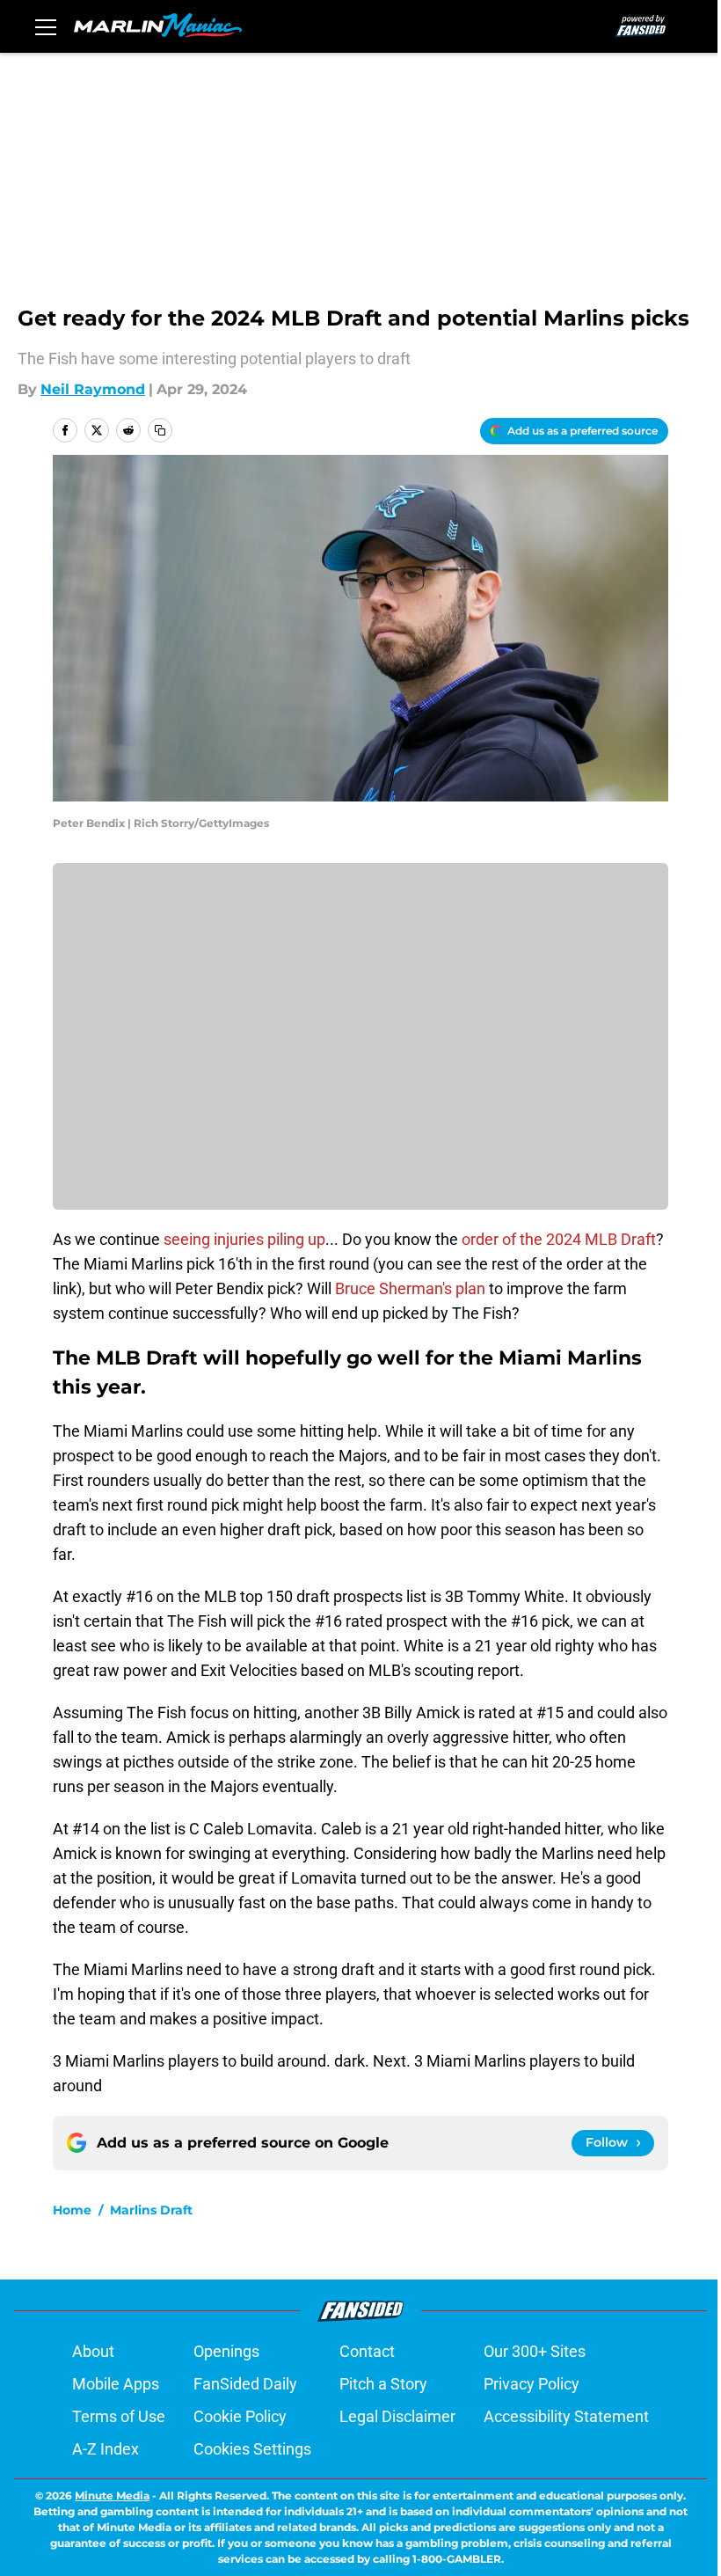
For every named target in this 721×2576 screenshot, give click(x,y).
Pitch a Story (383, 2384)
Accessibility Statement (566, 2416)
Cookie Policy (240, 2416)
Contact (367, 2351)
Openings (226, 2351)
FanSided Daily (245, 2384)
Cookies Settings (252, 2449)
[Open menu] (46, 26)
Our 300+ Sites (535, 2351)
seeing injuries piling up (243, 1239)
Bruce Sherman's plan (410, 1288)
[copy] (160, 430)
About (93, 2351)
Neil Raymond (93, 389)
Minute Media (112, 2495)
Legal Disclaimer (397, 2416)
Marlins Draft (151, 2210)
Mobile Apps (116, 2384)
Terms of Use (119, 2416)
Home (72, 2210)
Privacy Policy (532, 2384)
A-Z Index (106, 2449)
